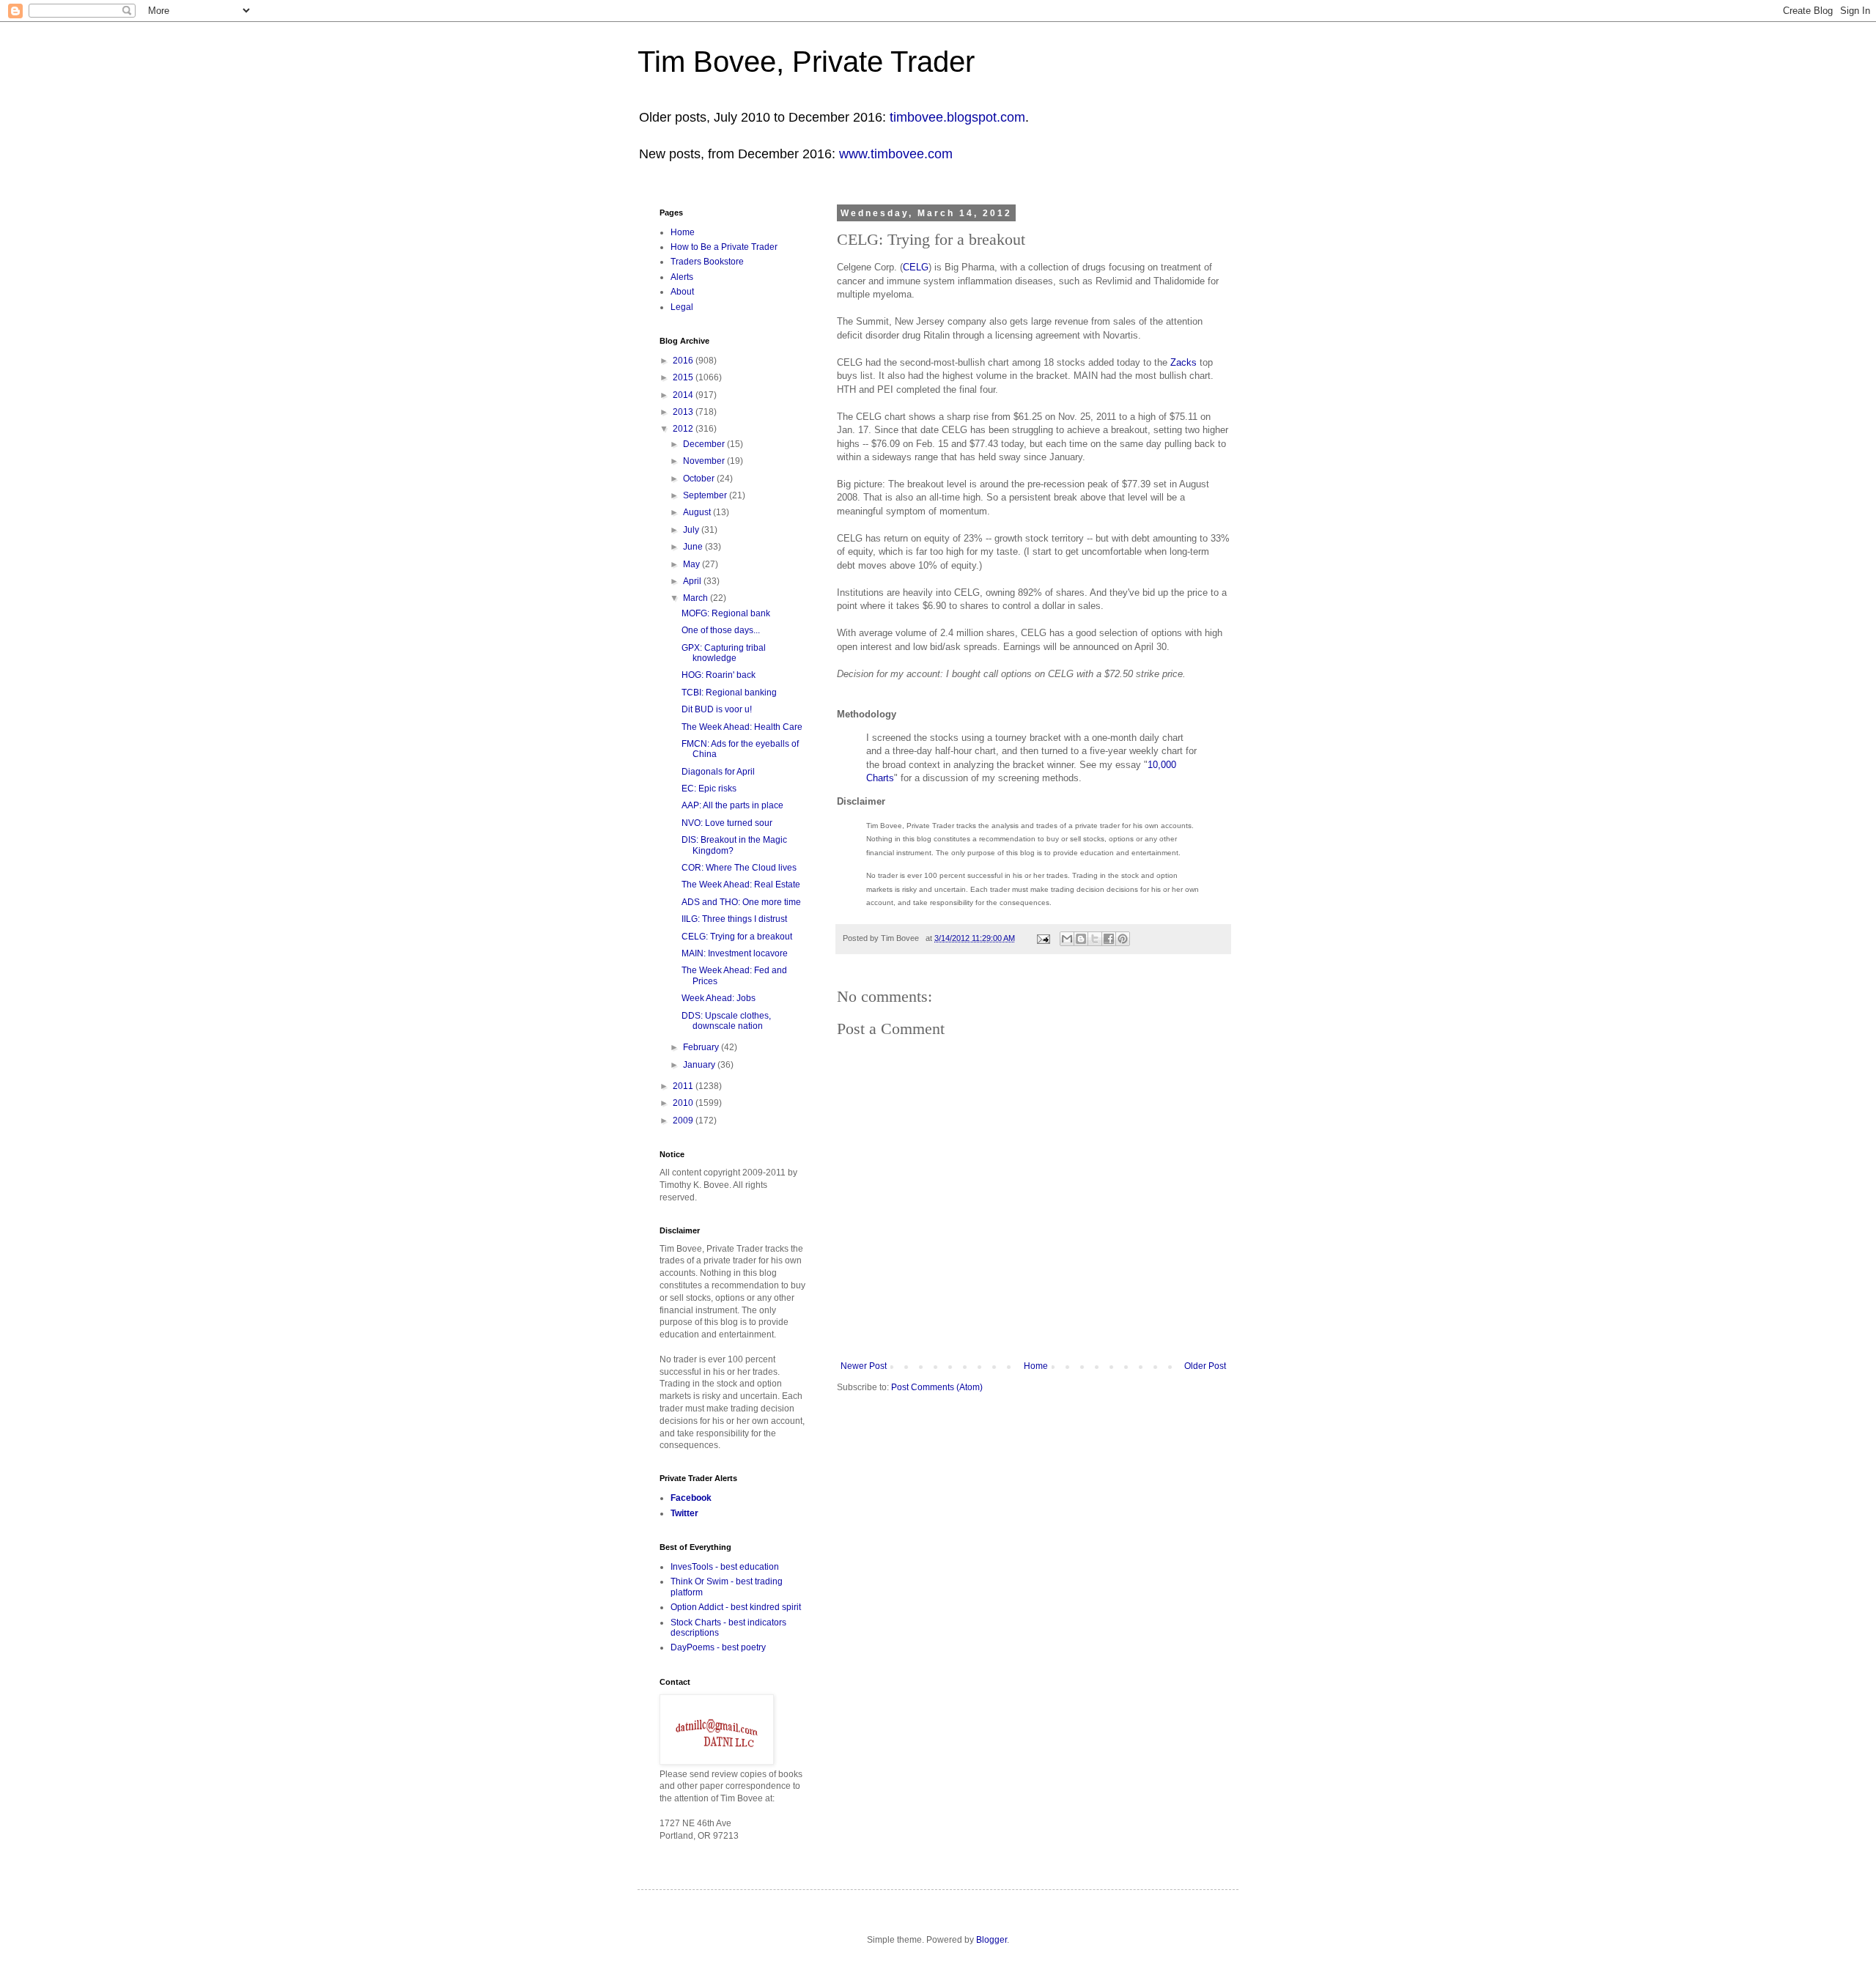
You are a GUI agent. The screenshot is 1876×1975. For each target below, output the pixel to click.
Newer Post (864, 1366)
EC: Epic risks (709, 789)
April (693, 581)
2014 (684, 395)
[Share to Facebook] (1109, 939)
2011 (684, 1086)
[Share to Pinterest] (1123, 939)
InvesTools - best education (725, 1567)
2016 (684, 361)
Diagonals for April (718, 772)
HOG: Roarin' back (719, 675)
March (697, 598)
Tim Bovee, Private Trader (806, 62)
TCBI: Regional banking (729, 693)
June (694, 547)
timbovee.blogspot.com (957, 117)
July (692, 530)
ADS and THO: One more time (741, 902)
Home (1036, 1366)
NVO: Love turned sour (727, 823)
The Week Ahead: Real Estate (741, 885)
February (702, 1047)
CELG (916, 267)
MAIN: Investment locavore (735, 953)
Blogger (991, 1940)
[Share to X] (1095, 939)
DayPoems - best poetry (718, 1647)
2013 (684, 412)
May (693, 564)
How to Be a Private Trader (724, 247)
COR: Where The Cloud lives (739, 868)
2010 (684, 1103)
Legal (682, 307)
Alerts (682, 277)
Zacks (1183, 362)
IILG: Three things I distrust (734, 919)
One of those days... (721, 630)
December (705, 444)
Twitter (684, 1513)
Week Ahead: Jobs (719, 998)
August (698, 512)
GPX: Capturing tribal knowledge (724, 653)
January (700, 1065)
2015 (684, 377)
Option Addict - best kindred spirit (736, 1607)
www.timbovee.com (896, 154)
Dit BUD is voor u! (717, 709)
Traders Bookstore (707, 262)
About (682, 292)
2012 (684, 429)
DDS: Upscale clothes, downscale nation (726, 1021)
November (705, 461)
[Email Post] (1043, 938)
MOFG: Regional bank (726, 613)
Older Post (1205, 1366)
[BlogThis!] (1081, 939)
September (706, 495)
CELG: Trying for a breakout (737, 937)
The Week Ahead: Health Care (742, 727)
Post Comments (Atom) (937, 1387)
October (700, 479)
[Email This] (1067, 939)
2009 (684, 1121)
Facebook (691, 1498)
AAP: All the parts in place (732, 805)
